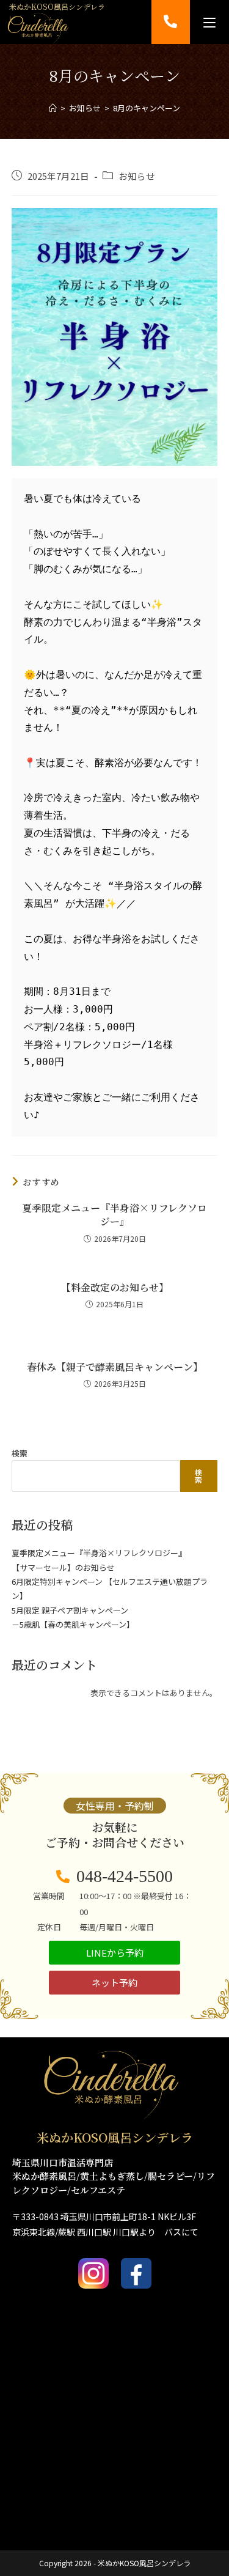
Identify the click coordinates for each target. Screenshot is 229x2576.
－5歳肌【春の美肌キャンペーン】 (73, 1624)
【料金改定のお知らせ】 (115, 1288)
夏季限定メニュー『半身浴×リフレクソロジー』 (114, 1215)
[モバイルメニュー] (209, 22)
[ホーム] (53, 108)
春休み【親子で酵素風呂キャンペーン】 (115, 1367)
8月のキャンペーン (147, 108)
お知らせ (137, 176)
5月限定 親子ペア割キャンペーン (70, 1610)
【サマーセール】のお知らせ (63, 1567)
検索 (20, 1453)
